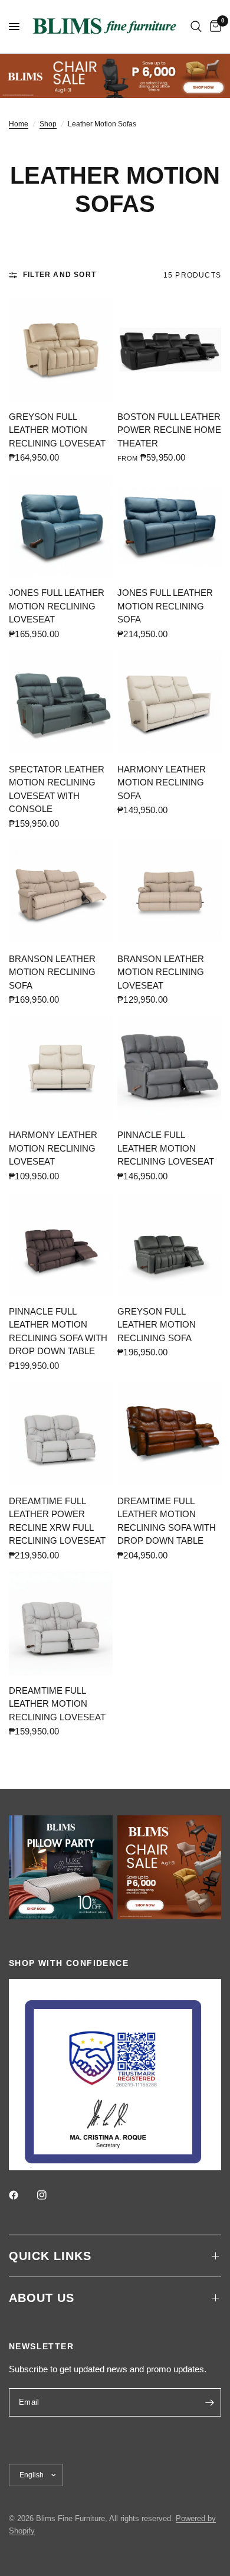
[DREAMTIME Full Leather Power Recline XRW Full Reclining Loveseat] (61, 1434)
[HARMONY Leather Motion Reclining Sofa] (169, 702)
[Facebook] (22, 2195)
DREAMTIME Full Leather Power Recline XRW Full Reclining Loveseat (57, 1521)
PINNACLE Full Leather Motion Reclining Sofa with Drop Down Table (58, 1331)
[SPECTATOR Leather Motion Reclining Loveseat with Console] (61, 702)
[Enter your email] (209, 2402)
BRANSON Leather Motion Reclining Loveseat (161, 972)
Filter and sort (60, 275)
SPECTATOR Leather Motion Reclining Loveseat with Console (57, 789)
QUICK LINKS (50, 2256)
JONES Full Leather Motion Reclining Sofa (165, 606)
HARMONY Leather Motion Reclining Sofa (162, 782)
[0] (213, 27)
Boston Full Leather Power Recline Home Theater (169, 430)
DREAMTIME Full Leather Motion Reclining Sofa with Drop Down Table (167, 1521)
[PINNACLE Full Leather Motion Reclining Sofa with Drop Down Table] (61, 1244)
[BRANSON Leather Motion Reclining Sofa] (61, 892)
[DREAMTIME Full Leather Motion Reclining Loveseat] (61, 1623)
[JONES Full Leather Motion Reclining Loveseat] (61, 526)
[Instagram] (50, 2195)
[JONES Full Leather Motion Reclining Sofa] (169, 526)
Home (19, 124)
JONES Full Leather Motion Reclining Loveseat (57, 606)
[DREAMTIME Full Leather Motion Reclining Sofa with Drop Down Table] (169, 1434)
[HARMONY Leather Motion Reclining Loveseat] (61, 1068)
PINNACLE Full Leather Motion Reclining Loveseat (166, 1148)
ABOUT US (42, 2298)
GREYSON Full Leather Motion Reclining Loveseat (57, 430)
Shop (48, 124)
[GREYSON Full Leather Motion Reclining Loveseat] (61, 350)
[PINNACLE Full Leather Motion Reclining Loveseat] (169, 1068)
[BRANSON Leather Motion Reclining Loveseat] (169, 892)
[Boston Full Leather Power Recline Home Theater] (169, 350)
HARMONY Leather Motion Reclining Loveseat (53, 1148)
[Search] (196, 27)
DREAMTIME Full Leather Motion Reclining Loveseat (57, 1704)
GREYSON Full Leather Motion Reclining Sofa (157, 1325)
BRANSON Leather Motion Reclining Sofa (52, 972)
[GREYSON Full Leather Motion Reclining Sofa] (169, 1244)
